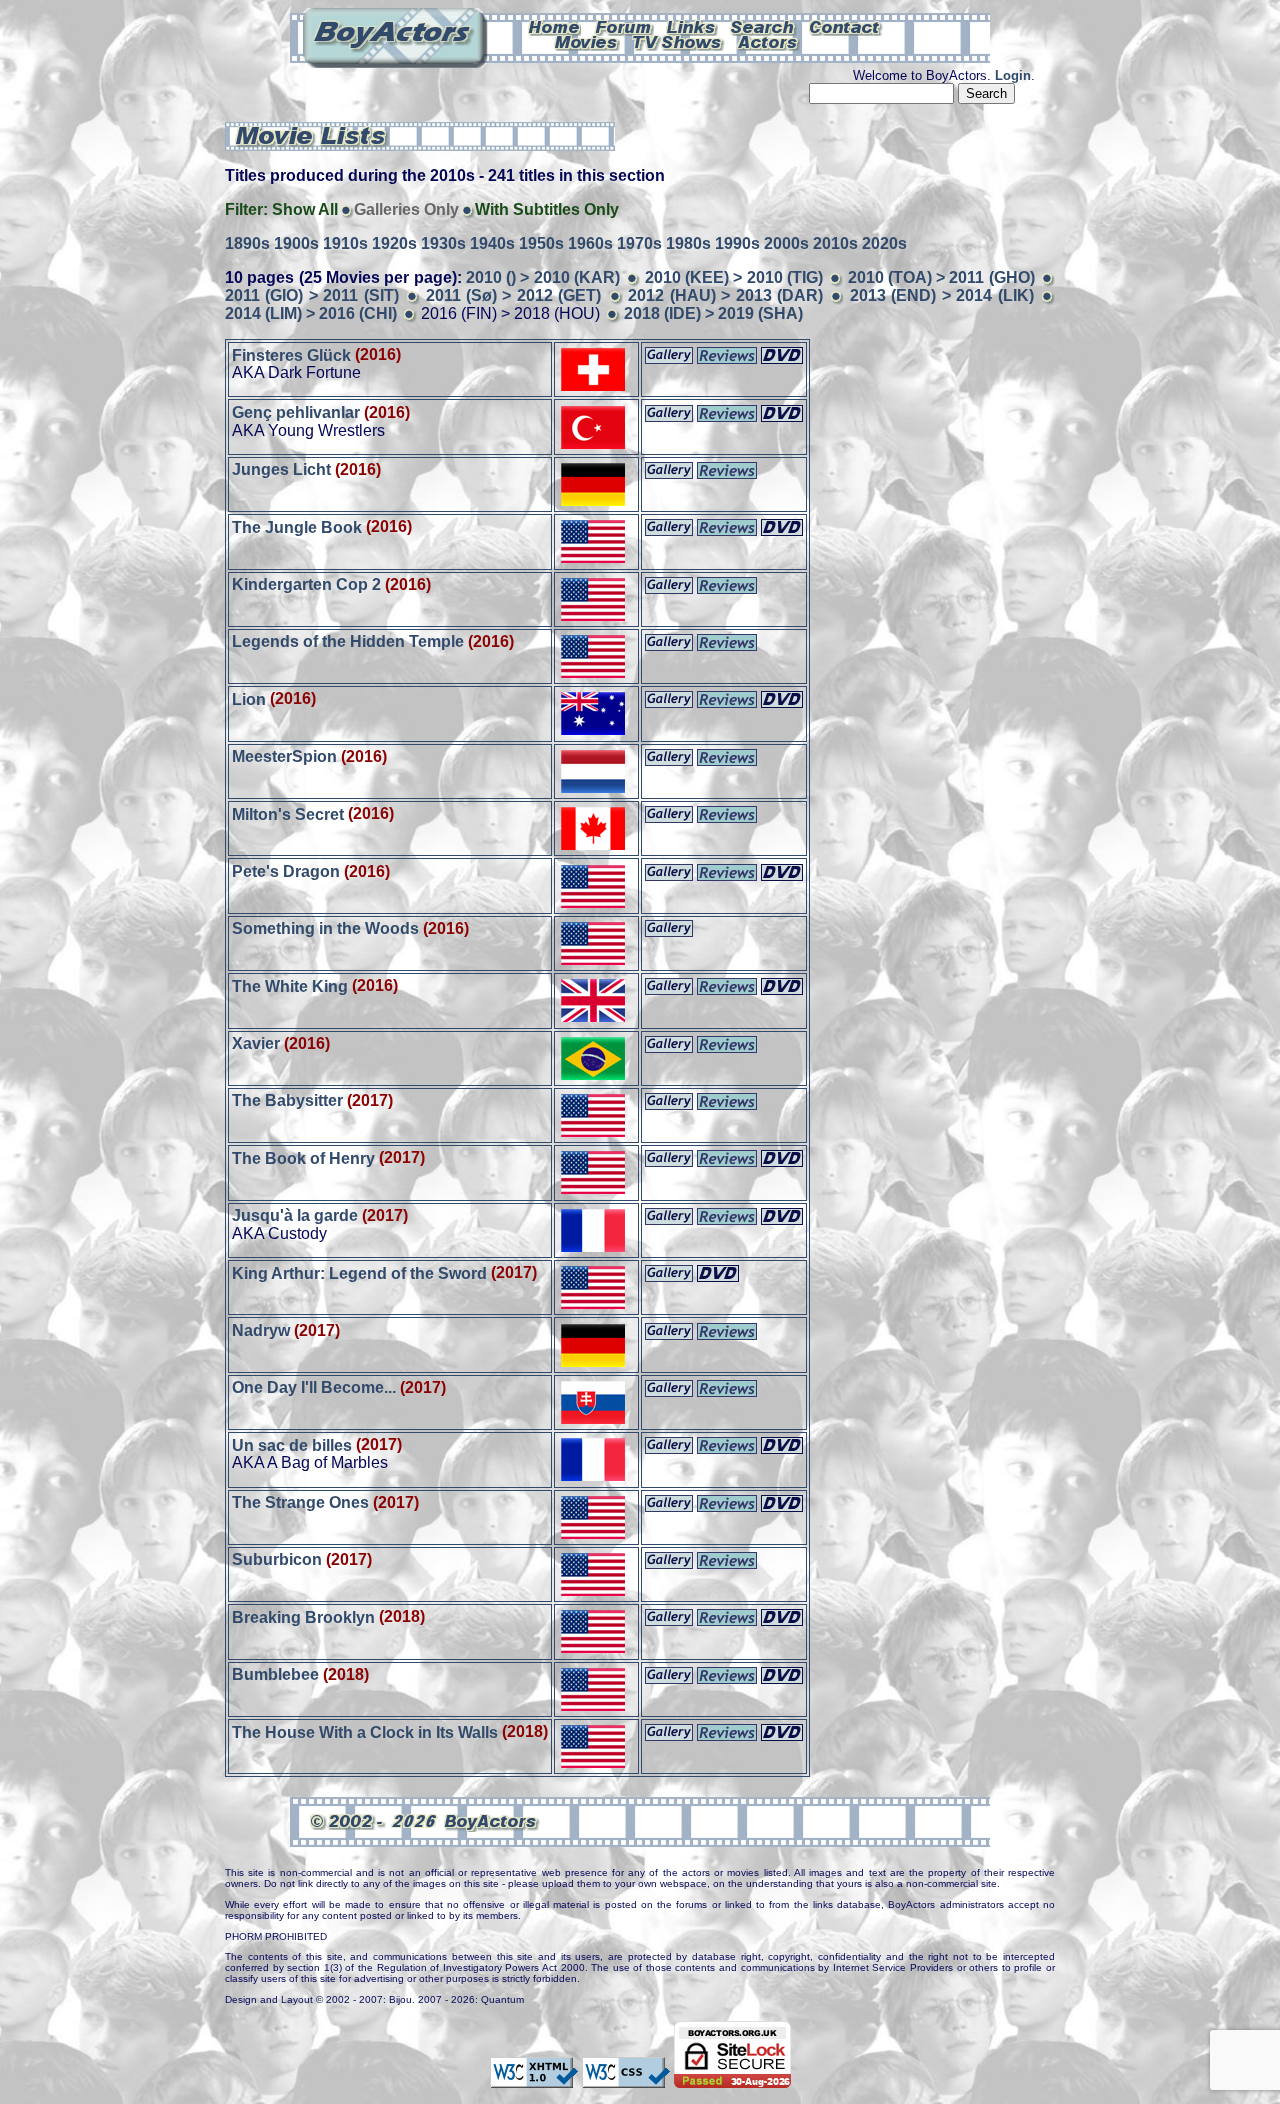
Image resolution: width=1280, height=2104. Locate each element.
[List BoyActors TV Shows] (678, 41)
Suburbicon (277, 1559)
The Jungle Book (297, 526)
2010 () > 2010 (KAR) (543, 277)
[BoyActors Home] (554, 26)
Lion (249, 698)
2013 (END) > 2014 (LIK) (942, 295)
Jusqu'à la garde (295, 1215)
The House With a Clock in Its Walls (365, 1731)
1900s (296, 243)
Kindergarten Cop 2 (306, 584)
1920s (394, 243)
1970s (639, 243)
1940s (492, 243)
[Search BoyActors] (763, 26)
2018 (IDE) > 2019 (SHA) (713, 313)
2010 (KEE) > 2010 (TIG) (734, 277)
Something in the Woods (325, 928)
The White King (290, 985)
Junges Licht (281, 469)
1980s (688, 243)
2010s (835, 243)
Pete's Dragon (286, 871)
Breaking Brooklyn (303, 1616)
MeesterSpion (284, 756)
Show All (305, 209)
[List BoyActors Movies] (587, 41)
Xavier (256, 1043)
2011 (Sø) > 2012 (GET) (514, 295)
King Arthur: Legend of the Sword (359, 1272)
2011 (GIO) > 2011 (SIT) (312, 295)
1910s (345, 243)
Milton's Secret (288, 813)
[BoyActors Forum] (623, 26)
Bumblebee (275, 1674)
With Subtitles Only (547, 209)
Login (1013, 75)
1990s (737, 243)
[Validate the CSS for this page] (626, 2078)
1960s (590, 243)
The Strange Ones (300, 1502)
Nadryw (261, 1330)
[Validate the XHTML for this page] (534, 2078)
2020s (884, 243)
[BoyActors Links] (692, 26)
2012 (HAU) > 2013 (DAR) (725, 295)
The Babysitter (287, 1100)
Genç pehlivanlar (296, 412)
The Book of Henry (303, 1157)
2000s (786, 243)
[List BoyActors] (768, 41)
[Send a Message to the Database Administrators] (846, 26)
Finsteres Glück (291, 354)
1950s (541, 243)
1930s (443, 243)
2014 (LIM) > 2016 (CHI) (311, 313)
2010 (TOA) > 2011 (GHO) (941, 277)
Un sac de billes (292, 1444)
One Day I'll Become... (314, 1387)
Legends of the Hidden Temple (348, 641)
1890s (247, 243)
